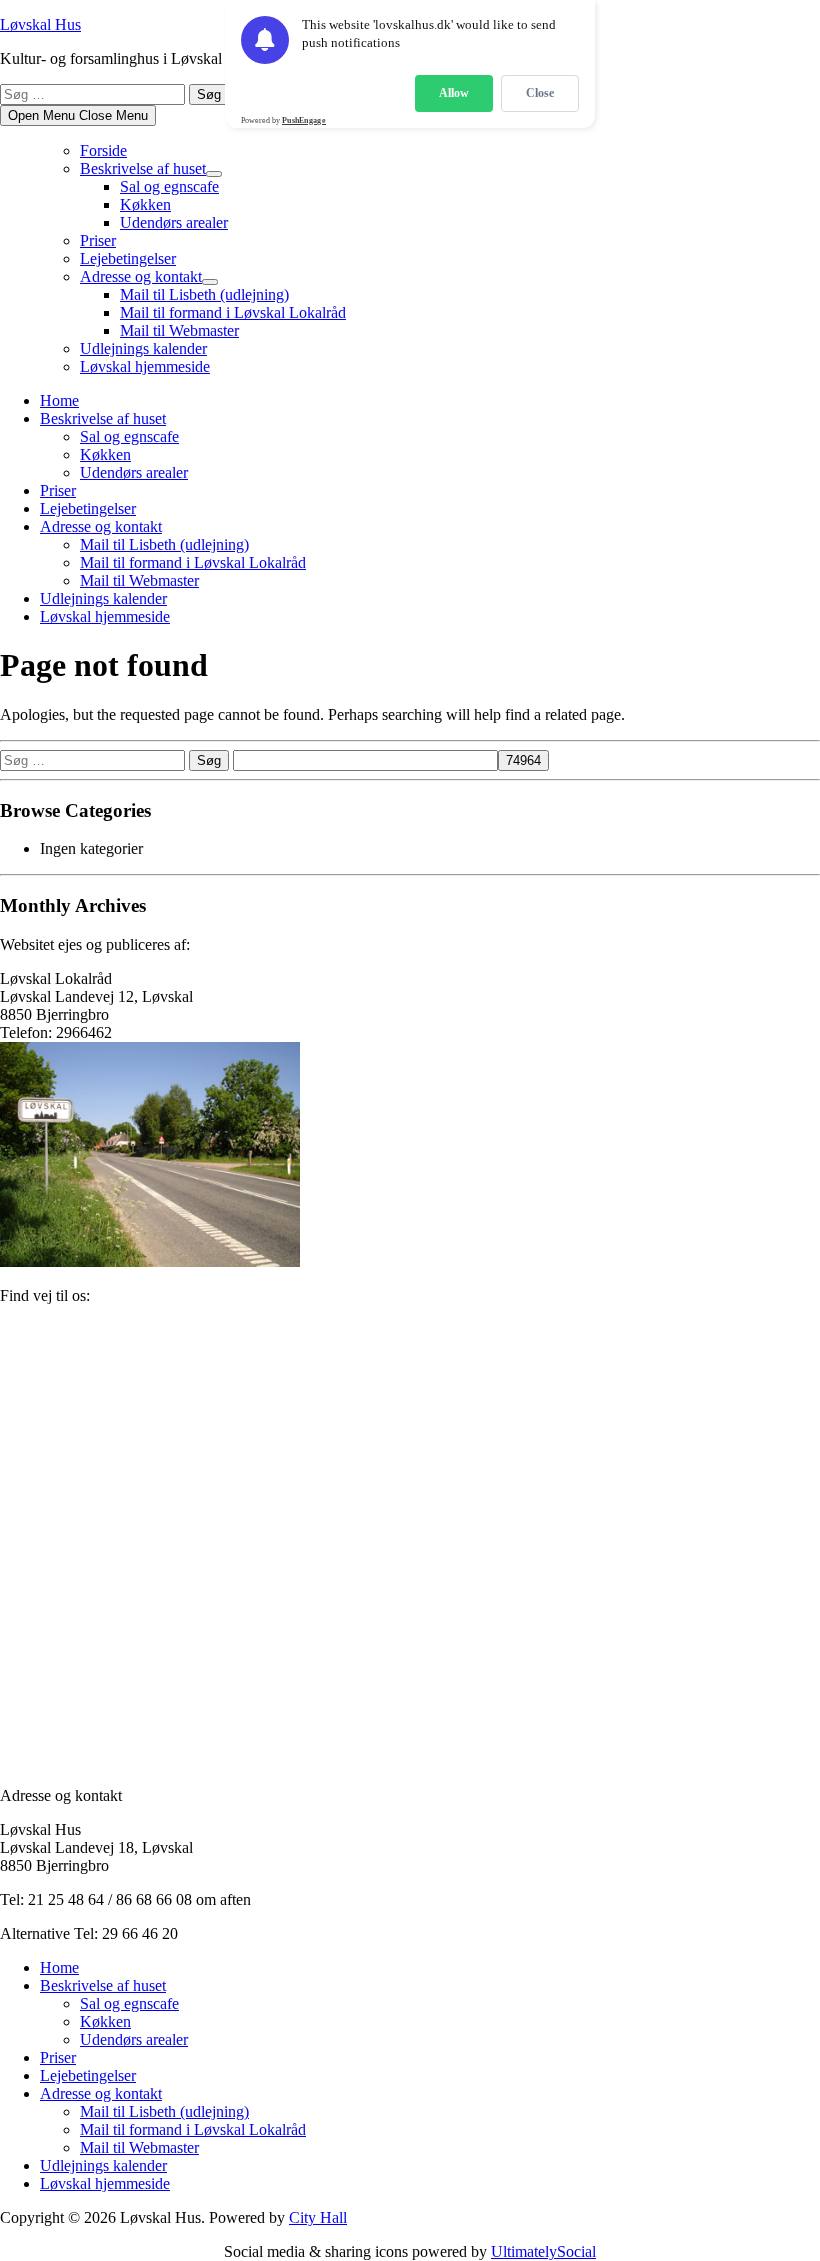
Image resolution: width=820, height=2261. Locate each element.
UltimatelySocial (543, 2251)
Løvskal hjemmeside (145, 366)
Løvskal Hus (40, 24)
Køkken (145, 204)
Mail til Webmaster (179, 330)
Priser (98, 240)
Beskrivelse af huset (143, 168)
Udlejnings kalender (143, 348)
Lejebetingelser (128, 258)
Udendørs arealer (174, 222)
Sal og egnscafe (169, 186)
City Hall (318, 2217)
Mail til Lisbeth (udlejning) (204, 294)
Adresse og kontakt (141, 276)
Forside (103, 150)
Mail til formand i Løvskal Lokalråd (233, 312)
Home (59, 400)
